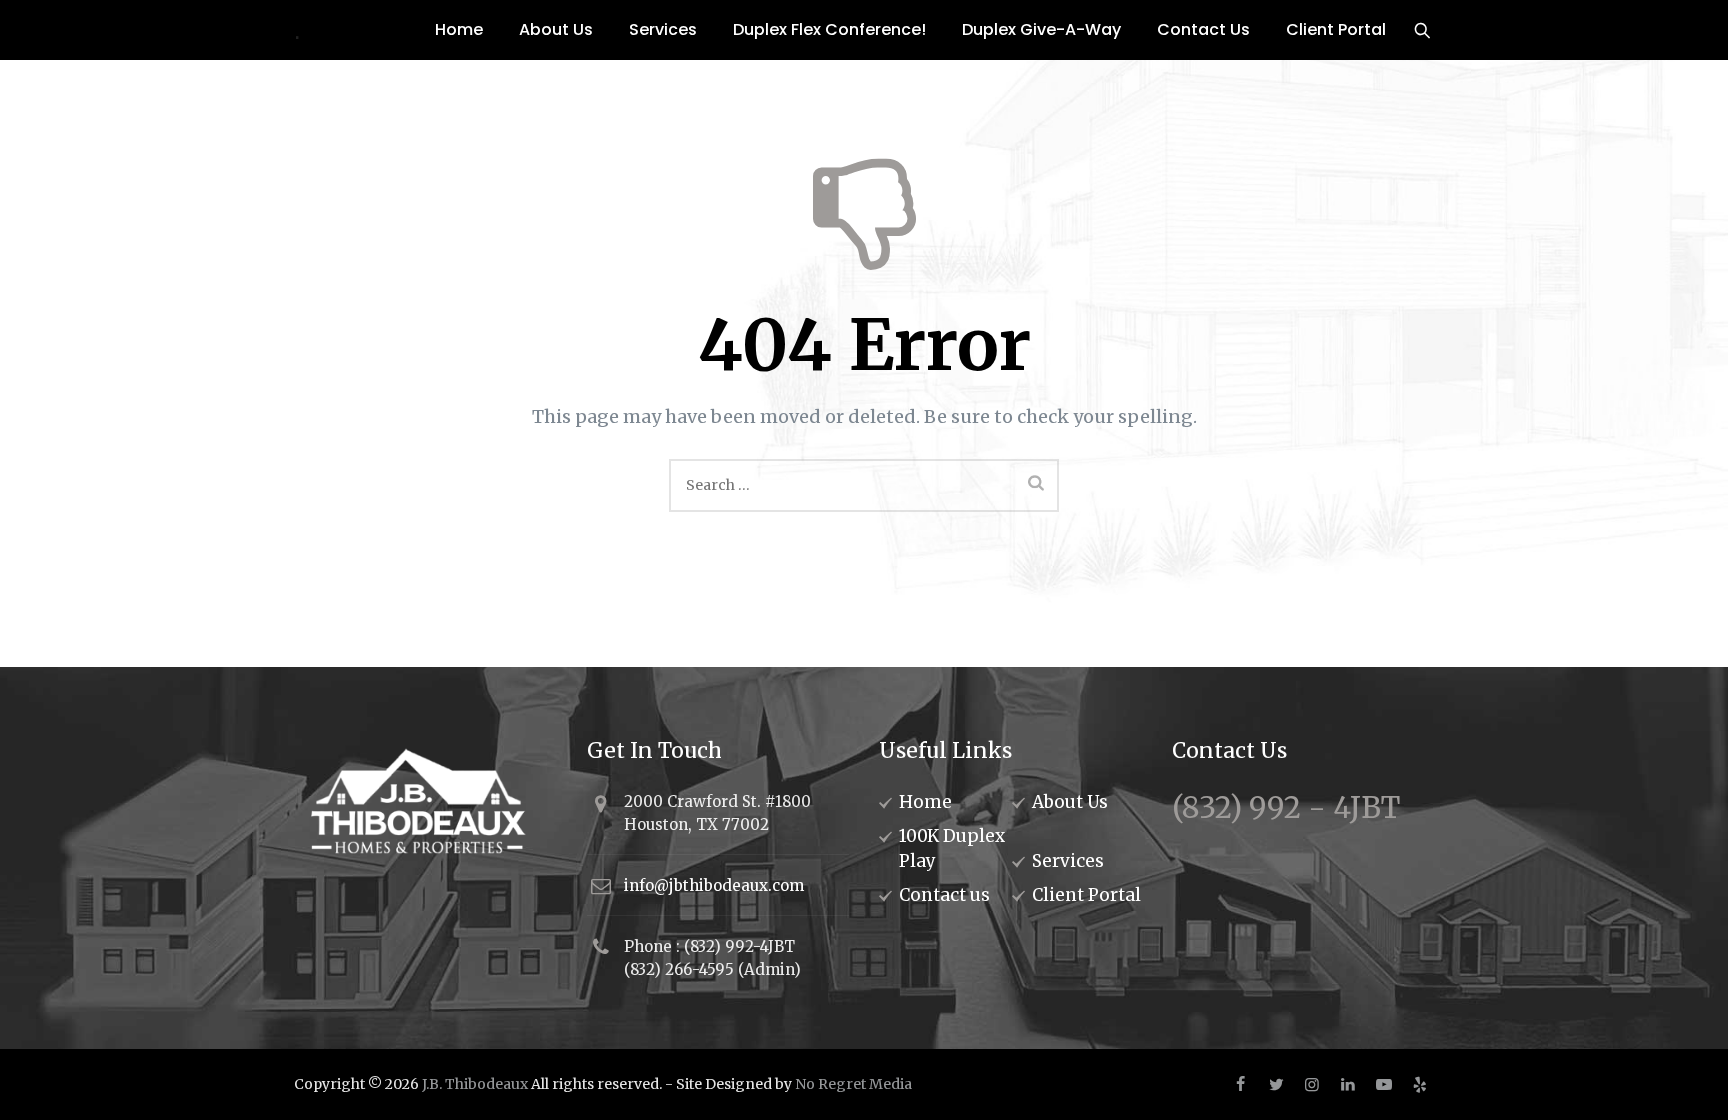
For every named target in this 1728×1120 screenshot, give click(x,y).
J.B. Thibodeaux (475, 1084)
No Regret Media (853, 1084)
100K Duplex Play (952, 848)
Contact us (944, 895)
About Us (556, 29)
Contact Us (1203, 29)
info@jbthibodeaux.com (714, 885)
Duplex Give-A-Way (1041, 29)
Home (459, 29)
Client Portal (1336, 29)
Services (663, 29)
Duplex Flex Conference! (829, 29)
